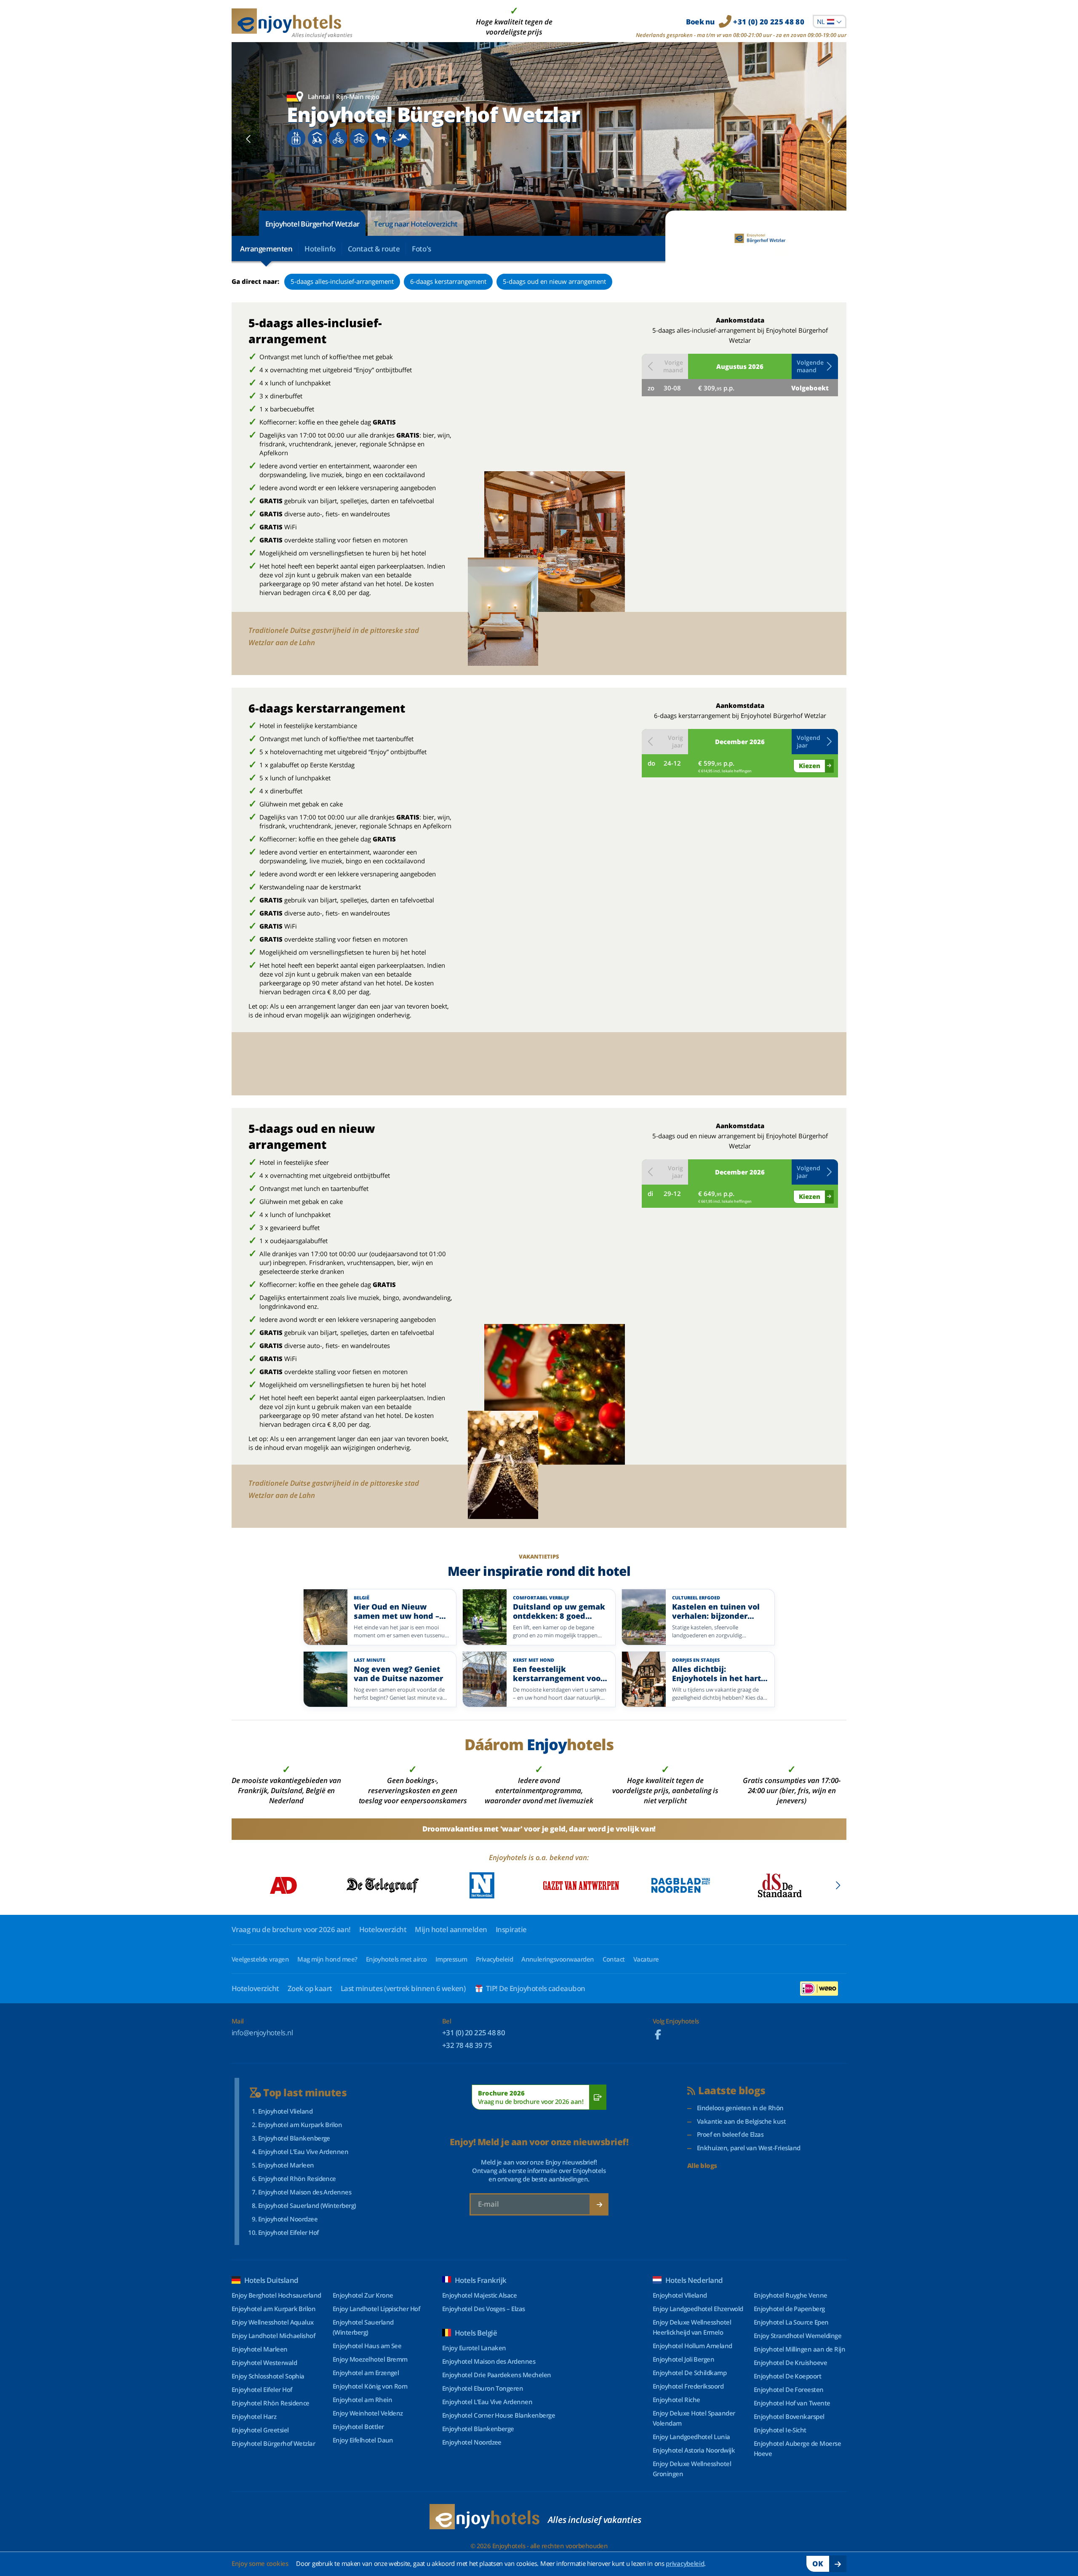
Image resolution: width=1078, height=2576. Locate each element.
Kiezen (810, 766)
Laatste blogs (732, 2091)
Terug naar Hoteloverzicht (416, 224)
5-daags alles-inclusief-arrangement (342, 281)
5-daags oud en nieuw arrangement (554, 281)
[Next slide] (829, 139)
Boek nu (745, 22)
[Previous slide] (249, 139)
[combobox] (830, 21)
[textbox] (830, 21)
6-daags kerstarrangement (448, 281)
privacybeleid (685, 2563)
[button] (815, 366)
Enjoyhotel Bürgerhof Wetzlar (312, 224)
